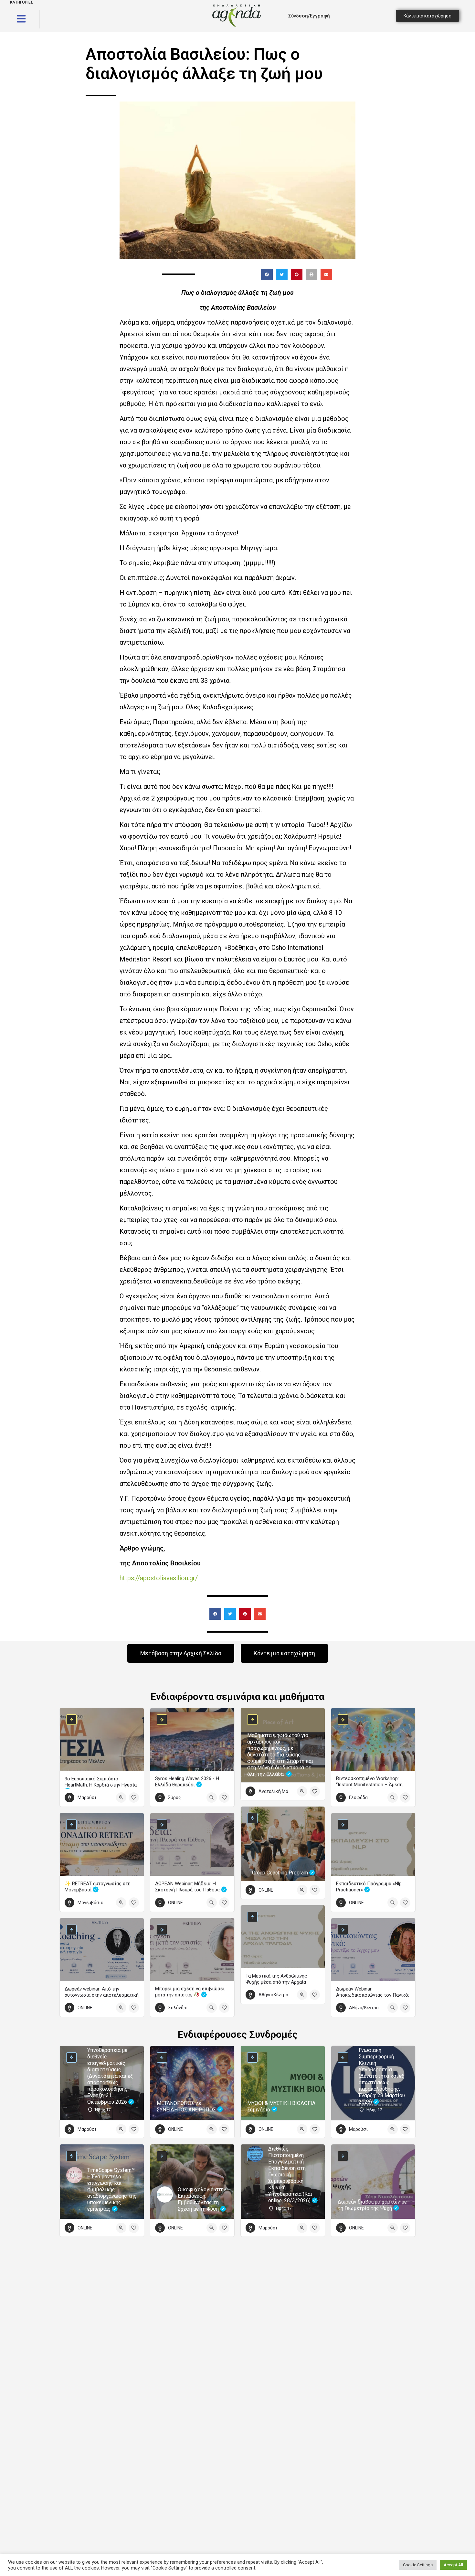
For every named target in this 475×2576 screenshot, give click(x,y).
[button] (267, 274)
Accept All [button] (453, 2565)
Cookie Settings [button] (418, 2565)
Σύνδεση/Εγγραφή (309, 16)
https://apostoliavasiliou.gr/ (159, 1578)
